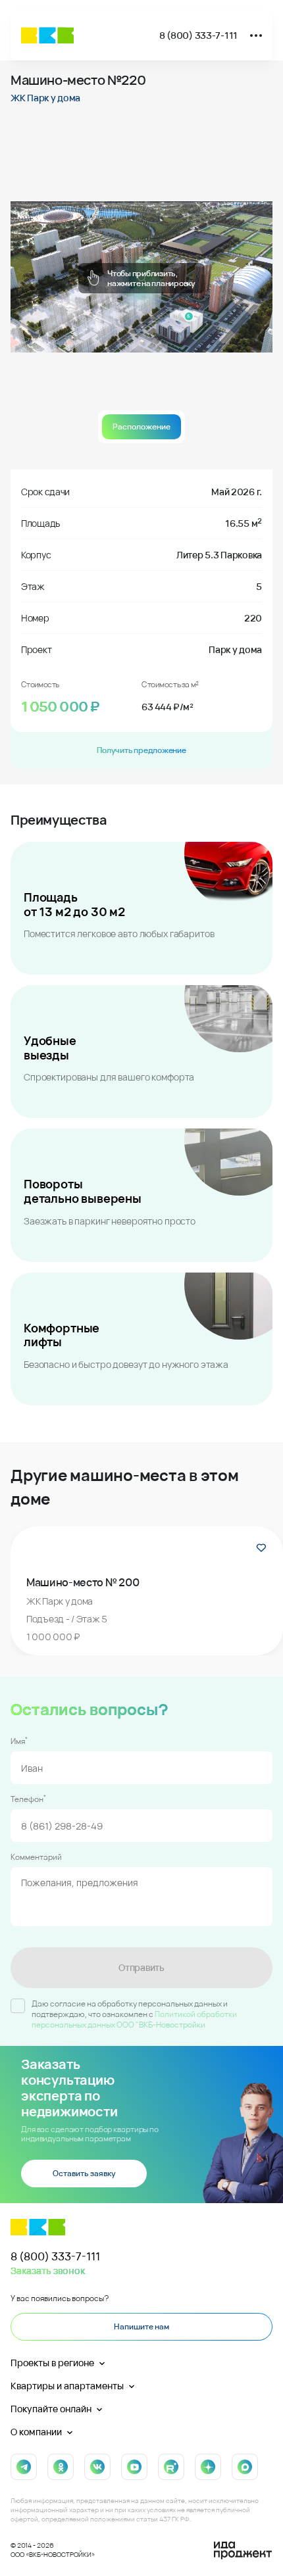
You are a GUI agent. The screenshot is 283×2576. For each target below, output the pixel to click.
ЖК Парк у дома (45, 98)
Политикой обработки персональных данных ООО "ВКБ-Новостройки (134, 2019)
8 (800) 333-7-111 (198, 35)
